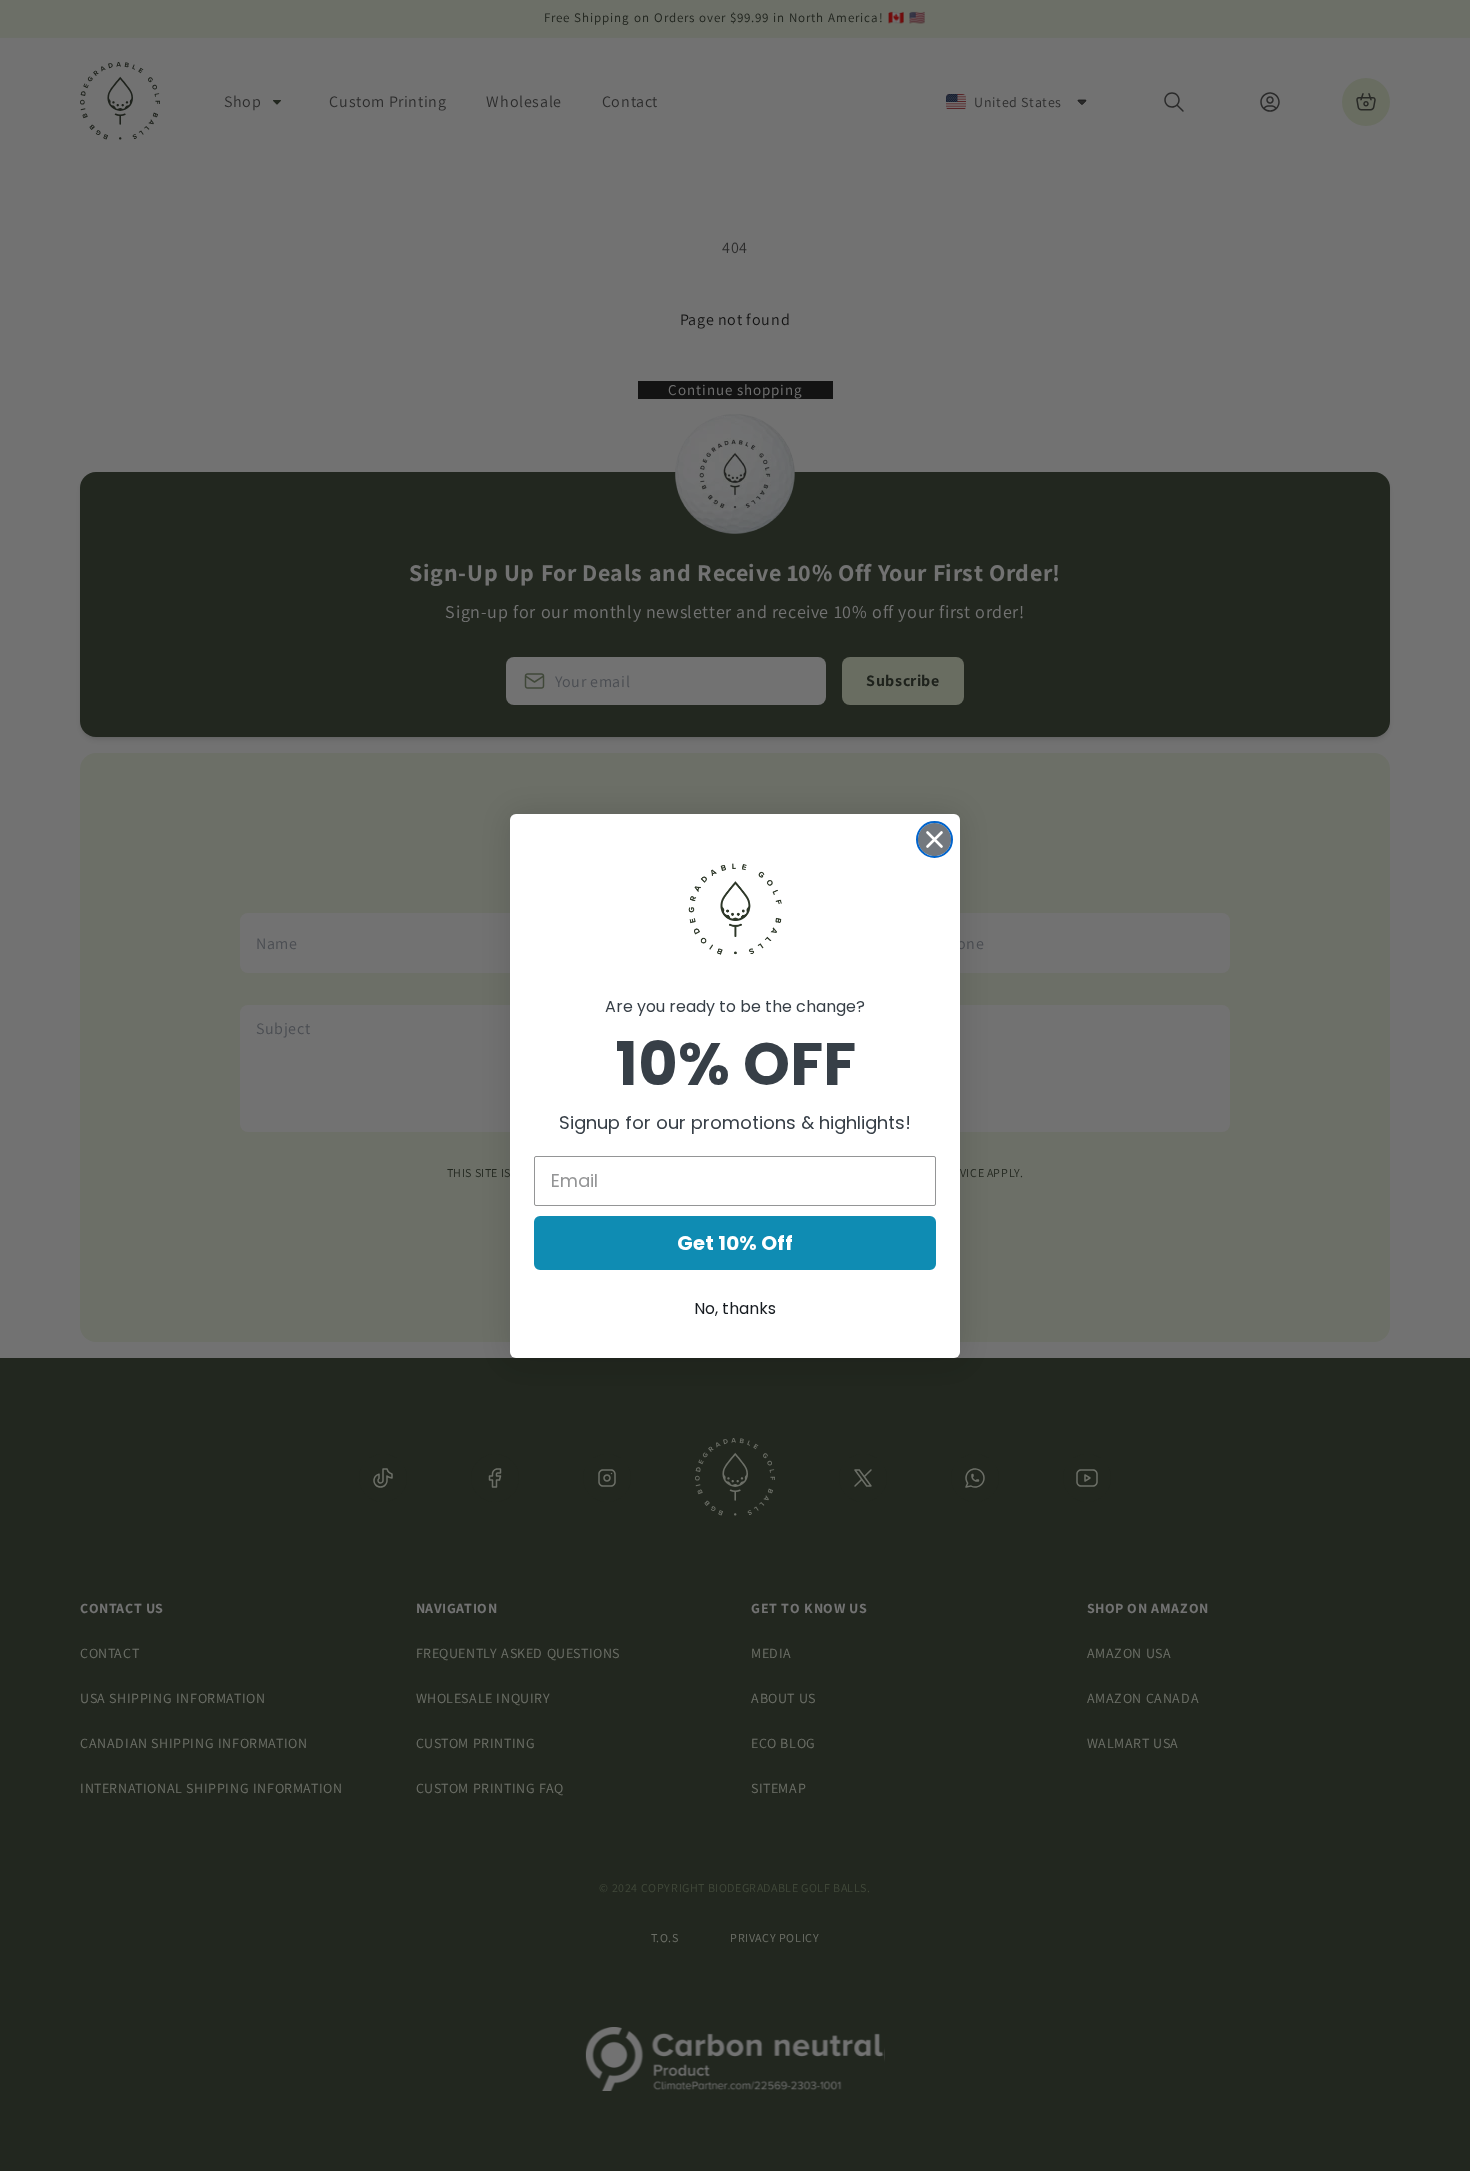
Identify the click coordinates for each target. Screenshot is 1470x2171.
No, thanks (735, 1308)
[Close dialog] (934, 839)
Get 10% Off (735, 1243)
